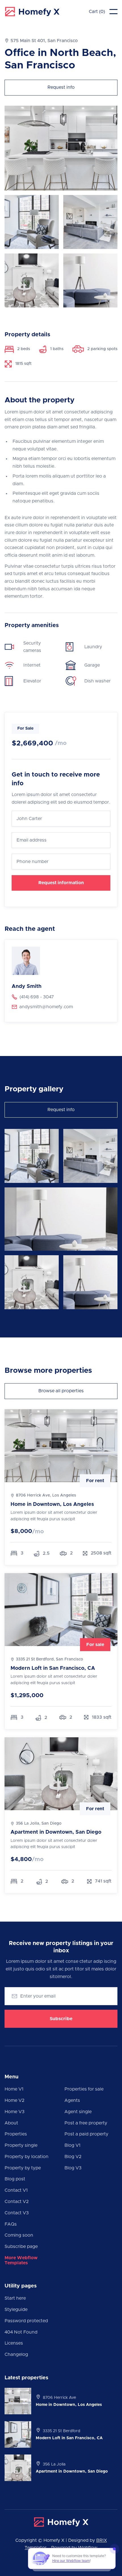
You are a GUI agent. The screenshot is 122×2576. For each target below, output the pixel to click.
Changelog (16, 2354)
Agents (72, 2100)
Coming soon (19, 2235)
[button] (97, 12)
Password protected (26, 2321)
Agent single (78, 2112)
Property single (21, 2145)
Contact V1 (16, 2190)
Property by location (27, 2157)
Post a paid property (86, 2134)
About (11, 2123)
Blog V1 (72, 2145)
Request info (61, 87)
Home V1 (14, 2089)
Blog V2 (73, 2157)
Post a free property (86, 2123)
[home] (32, 12)
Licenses (14, 2343)
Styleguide (16, 2310)
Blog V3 (73, 2168)
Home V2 (14, 2100)
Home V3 (14, 2112)
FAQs (11, 2224)
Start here (15, 2298)
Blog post (15, 2179)
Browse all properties (61, 1391)
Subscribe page (21, 2247)
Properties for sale (84, 2089)
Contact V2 (17, 2202)
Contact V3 (17, 2213)
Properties (16, 2134)
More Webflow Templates (21, 2260)
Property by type (23, 2168)
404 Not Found (21, 2332)
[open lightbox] (32, 1156)
